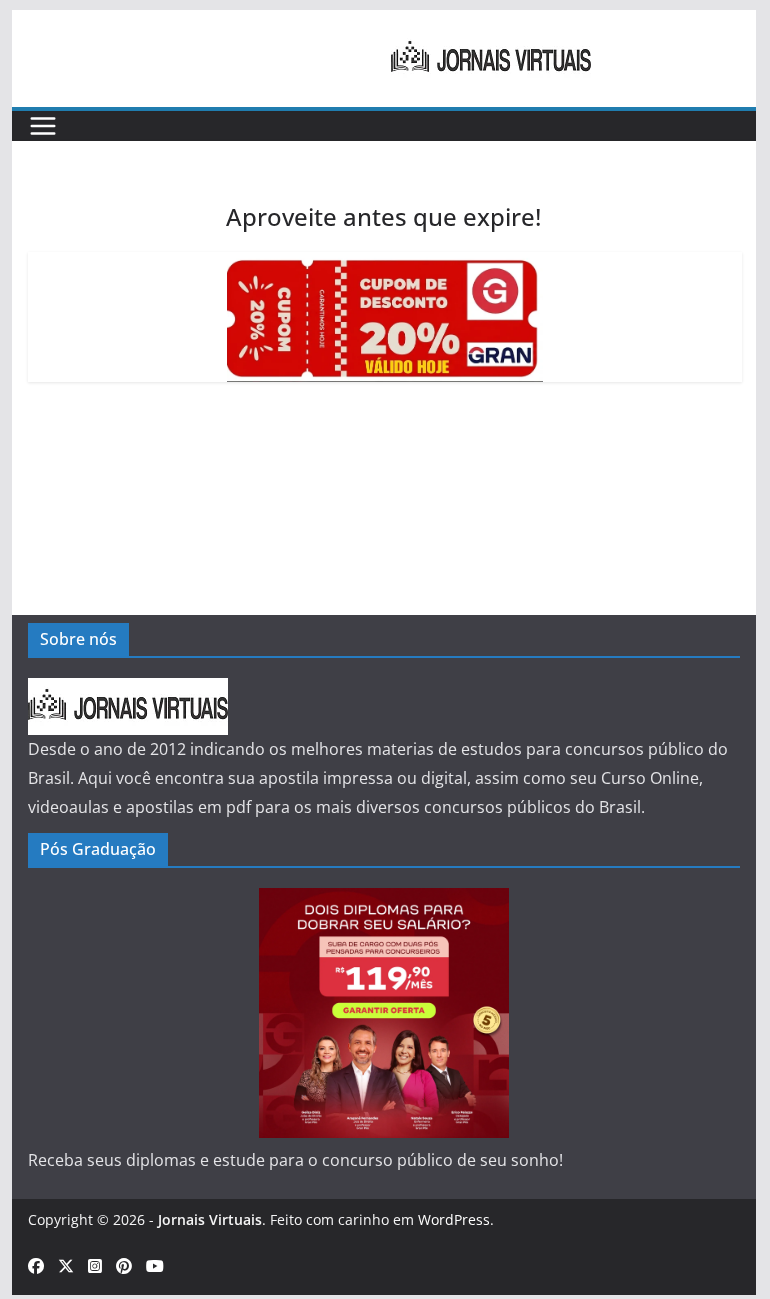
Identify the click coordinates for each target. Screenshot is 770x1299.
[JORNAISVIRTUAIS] (128, 692)
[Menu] (43, 126)
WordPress (454, 1219)
